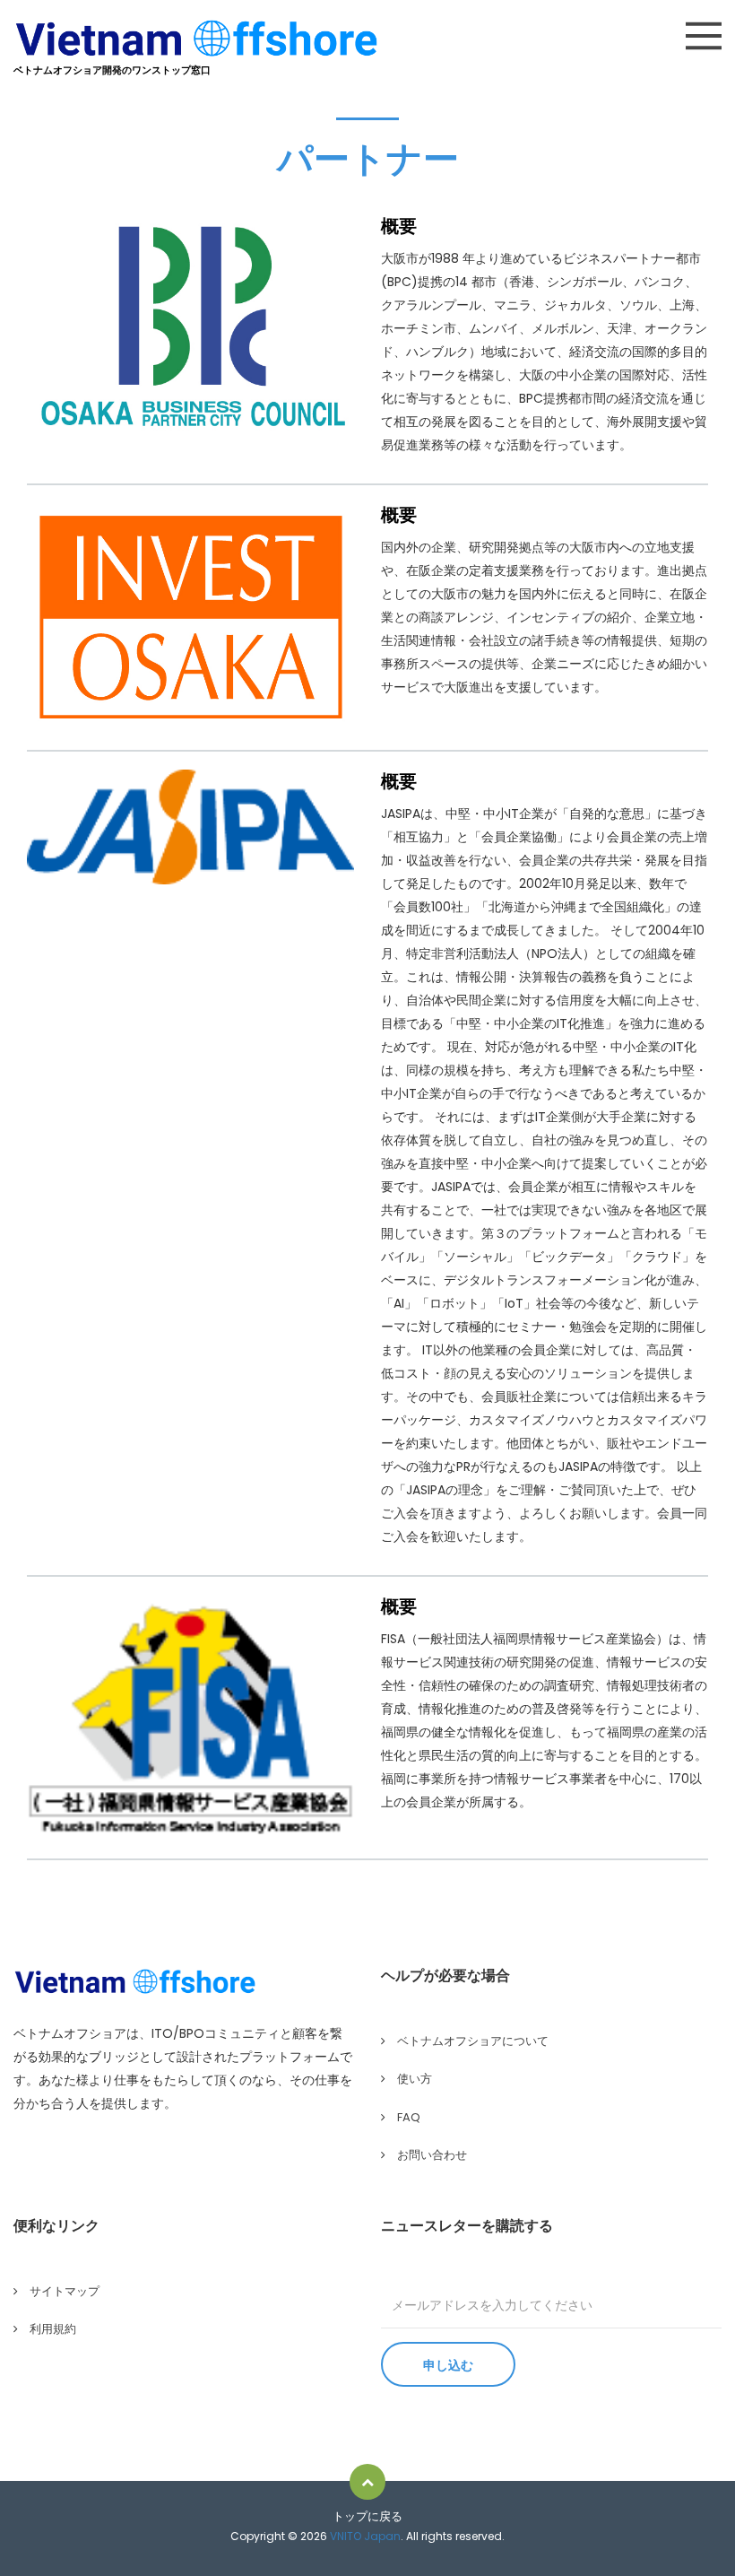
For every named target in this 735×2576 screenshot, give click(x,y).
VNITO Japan (365, 2536)
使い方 (415, 2079)
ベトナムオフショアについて (473, 2041)
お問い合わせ (432, 2155)
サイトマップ (65, 2291)
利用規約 (53, 2329)
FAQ (409, 2117)
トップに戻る (367, 2516)
